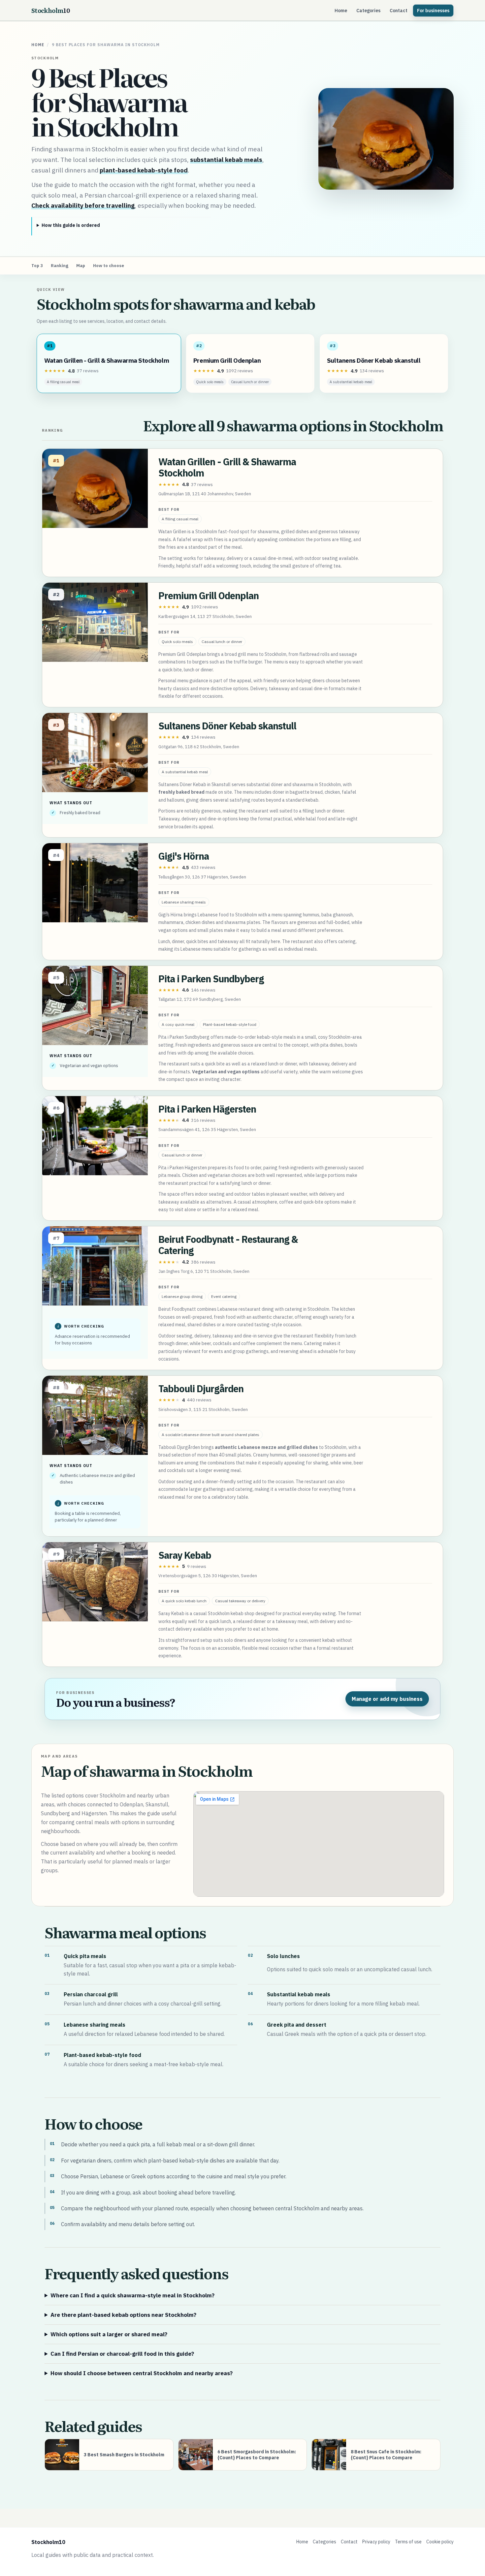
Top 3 (37, 266)
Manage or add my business (387, 1699)
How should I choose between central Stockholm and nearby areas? (142, 2373)
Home (341, 11)
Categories (368, 11)
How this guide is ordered (71, 225)
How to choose (109, 266)
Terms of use (408, 2542)
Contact (399, 11)
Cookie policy (440, 2542)
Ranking (60, 266)
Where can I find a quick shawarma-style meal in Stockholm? (132, 2295)
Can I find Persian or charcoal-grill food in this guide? (122, 2354)
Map (81, 266)
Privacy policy (376, 2542)
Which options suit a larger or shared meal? (109, 2334)
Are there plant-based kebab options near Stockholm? (123, 2315)
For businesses (433, 11)
